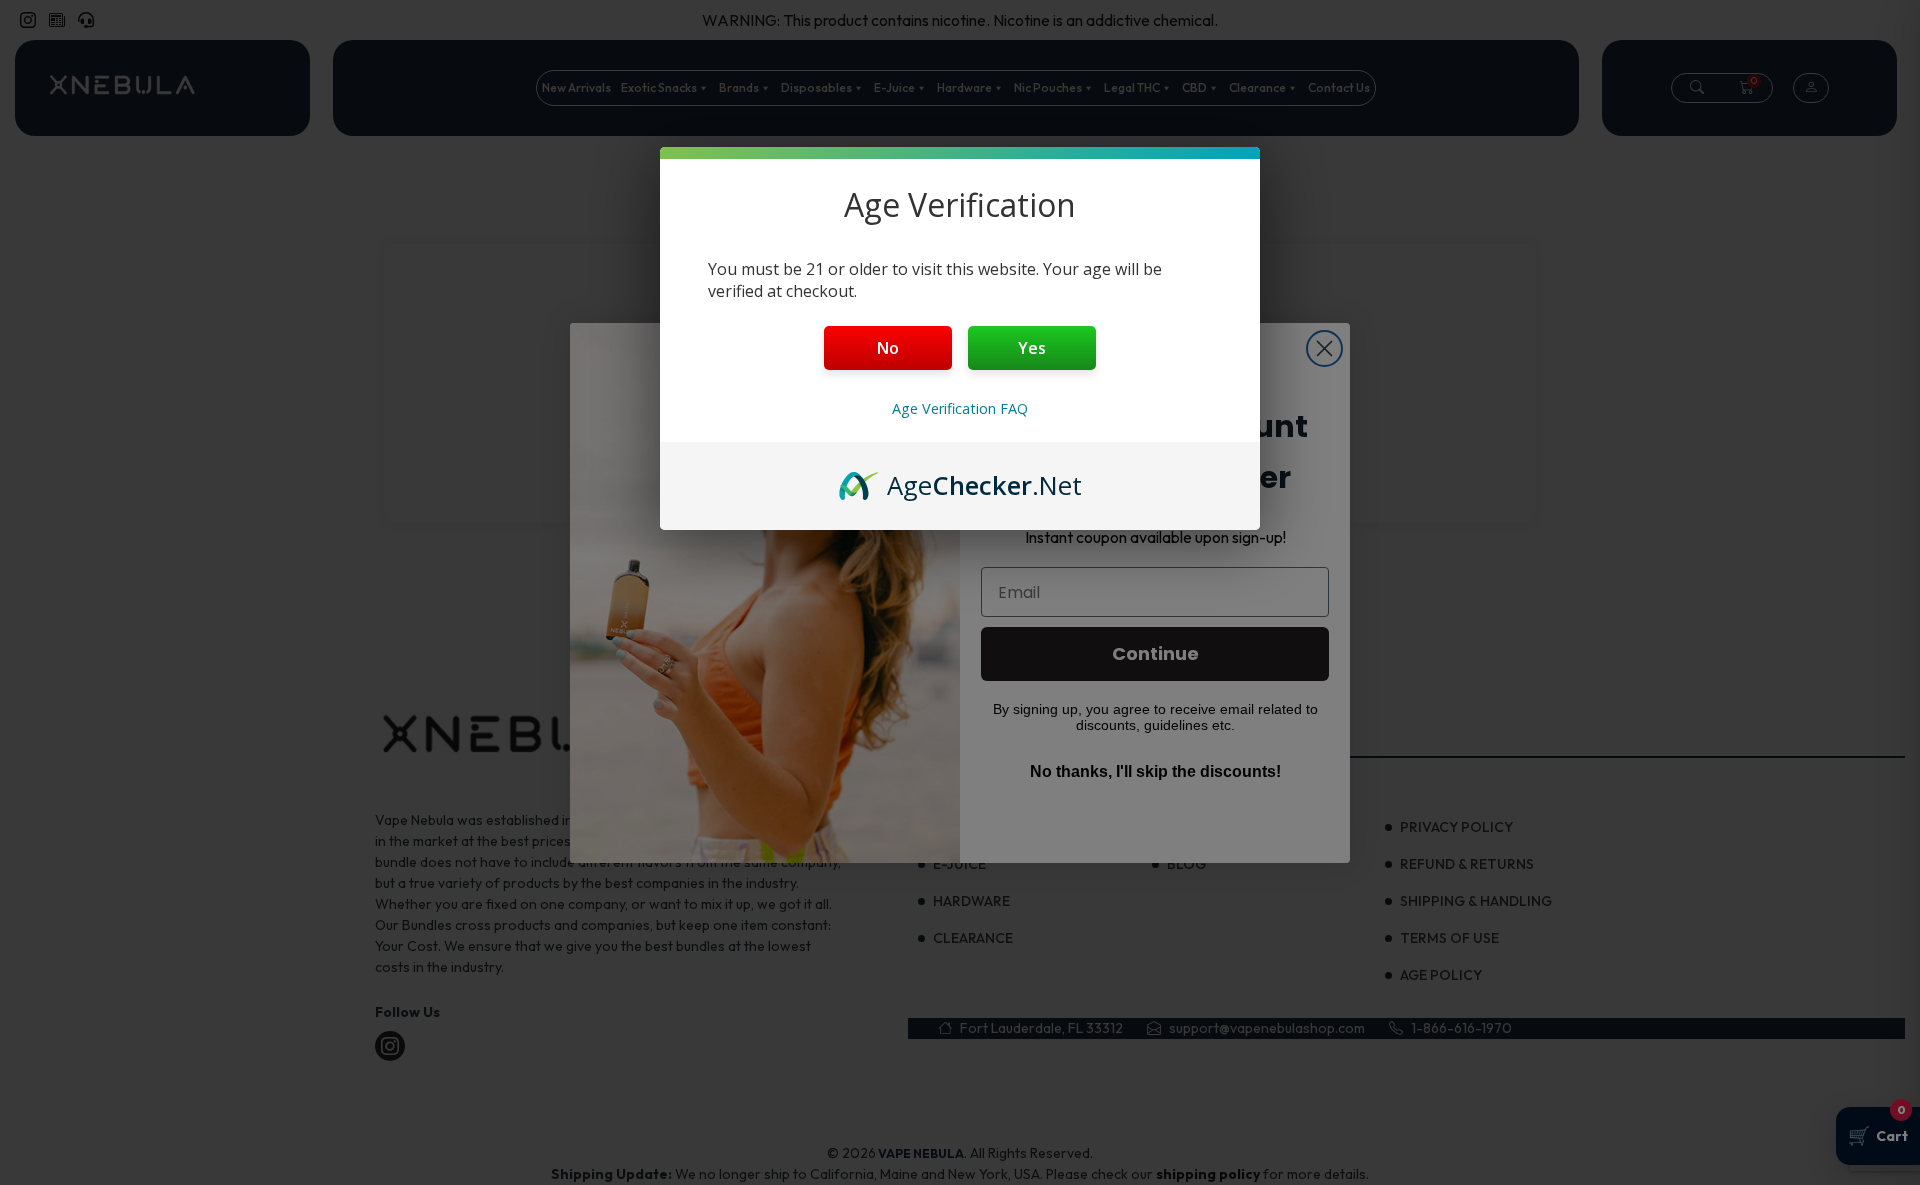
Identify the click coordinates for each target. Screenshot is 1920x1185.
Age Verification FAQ (960, 408)
